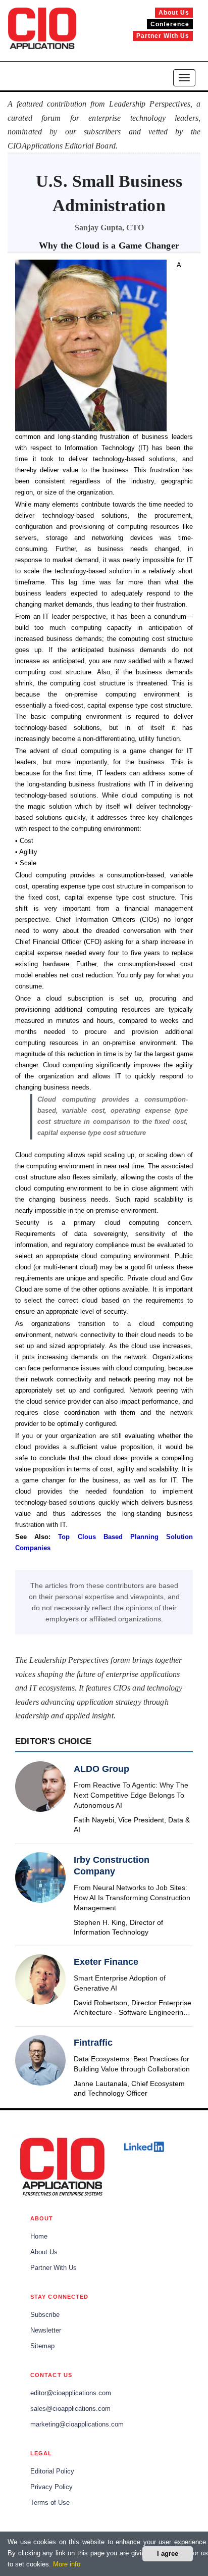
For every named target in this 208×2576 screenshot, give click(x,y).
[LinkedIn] (144, 2147)
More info (67, 2564)
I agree (168, 2554)
